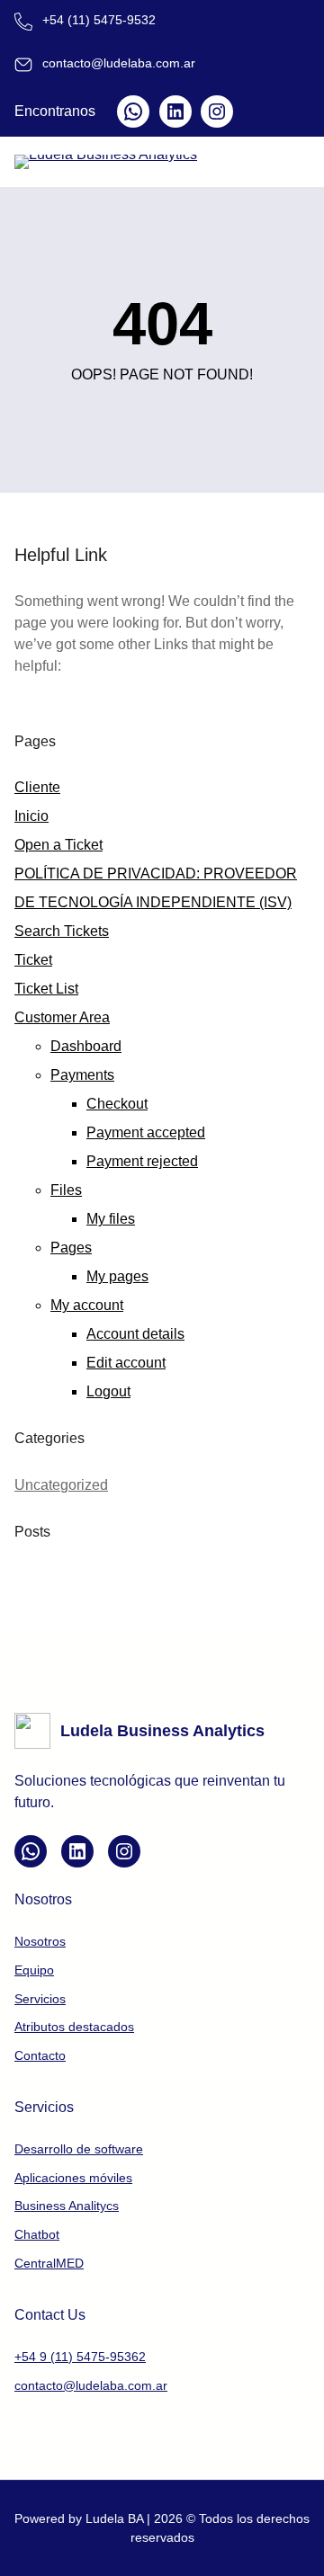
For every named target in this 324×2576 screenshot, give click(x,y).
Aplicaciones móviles (73, 2178)
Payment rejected (142, 1161)
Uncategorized (61, 1485)
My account (87, 1305)
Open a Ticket (58, 845)
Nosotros (40, 1941)
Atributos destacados (74, 2027)
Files (66, 1190)
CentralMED (49, 2263)
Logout (108, 1391)
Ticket (33, 960)
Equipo (34, 1970)
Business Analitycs (67, 2206)
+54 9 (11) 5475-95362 (80, 2357)
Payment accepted (146, 1132)
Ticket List (46, 989)
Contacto (40, 2055)
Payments (82, 1075)
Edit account (126, 1363)
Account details (135, 1334)
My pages (117, 1276)
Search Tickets (62, 931)
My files (111, 1219)
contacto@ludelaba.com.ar (91, 2385)
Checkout (117, 1104)
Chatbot (37, 2234)
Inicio (31, 816)
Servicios (40, 1999)
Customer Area (62, 1017)
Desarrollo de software (79, 2149)
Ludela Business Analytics (162, 1731)
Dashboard (86, 1046)
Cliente (37, 787)
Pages (71, 1248)
